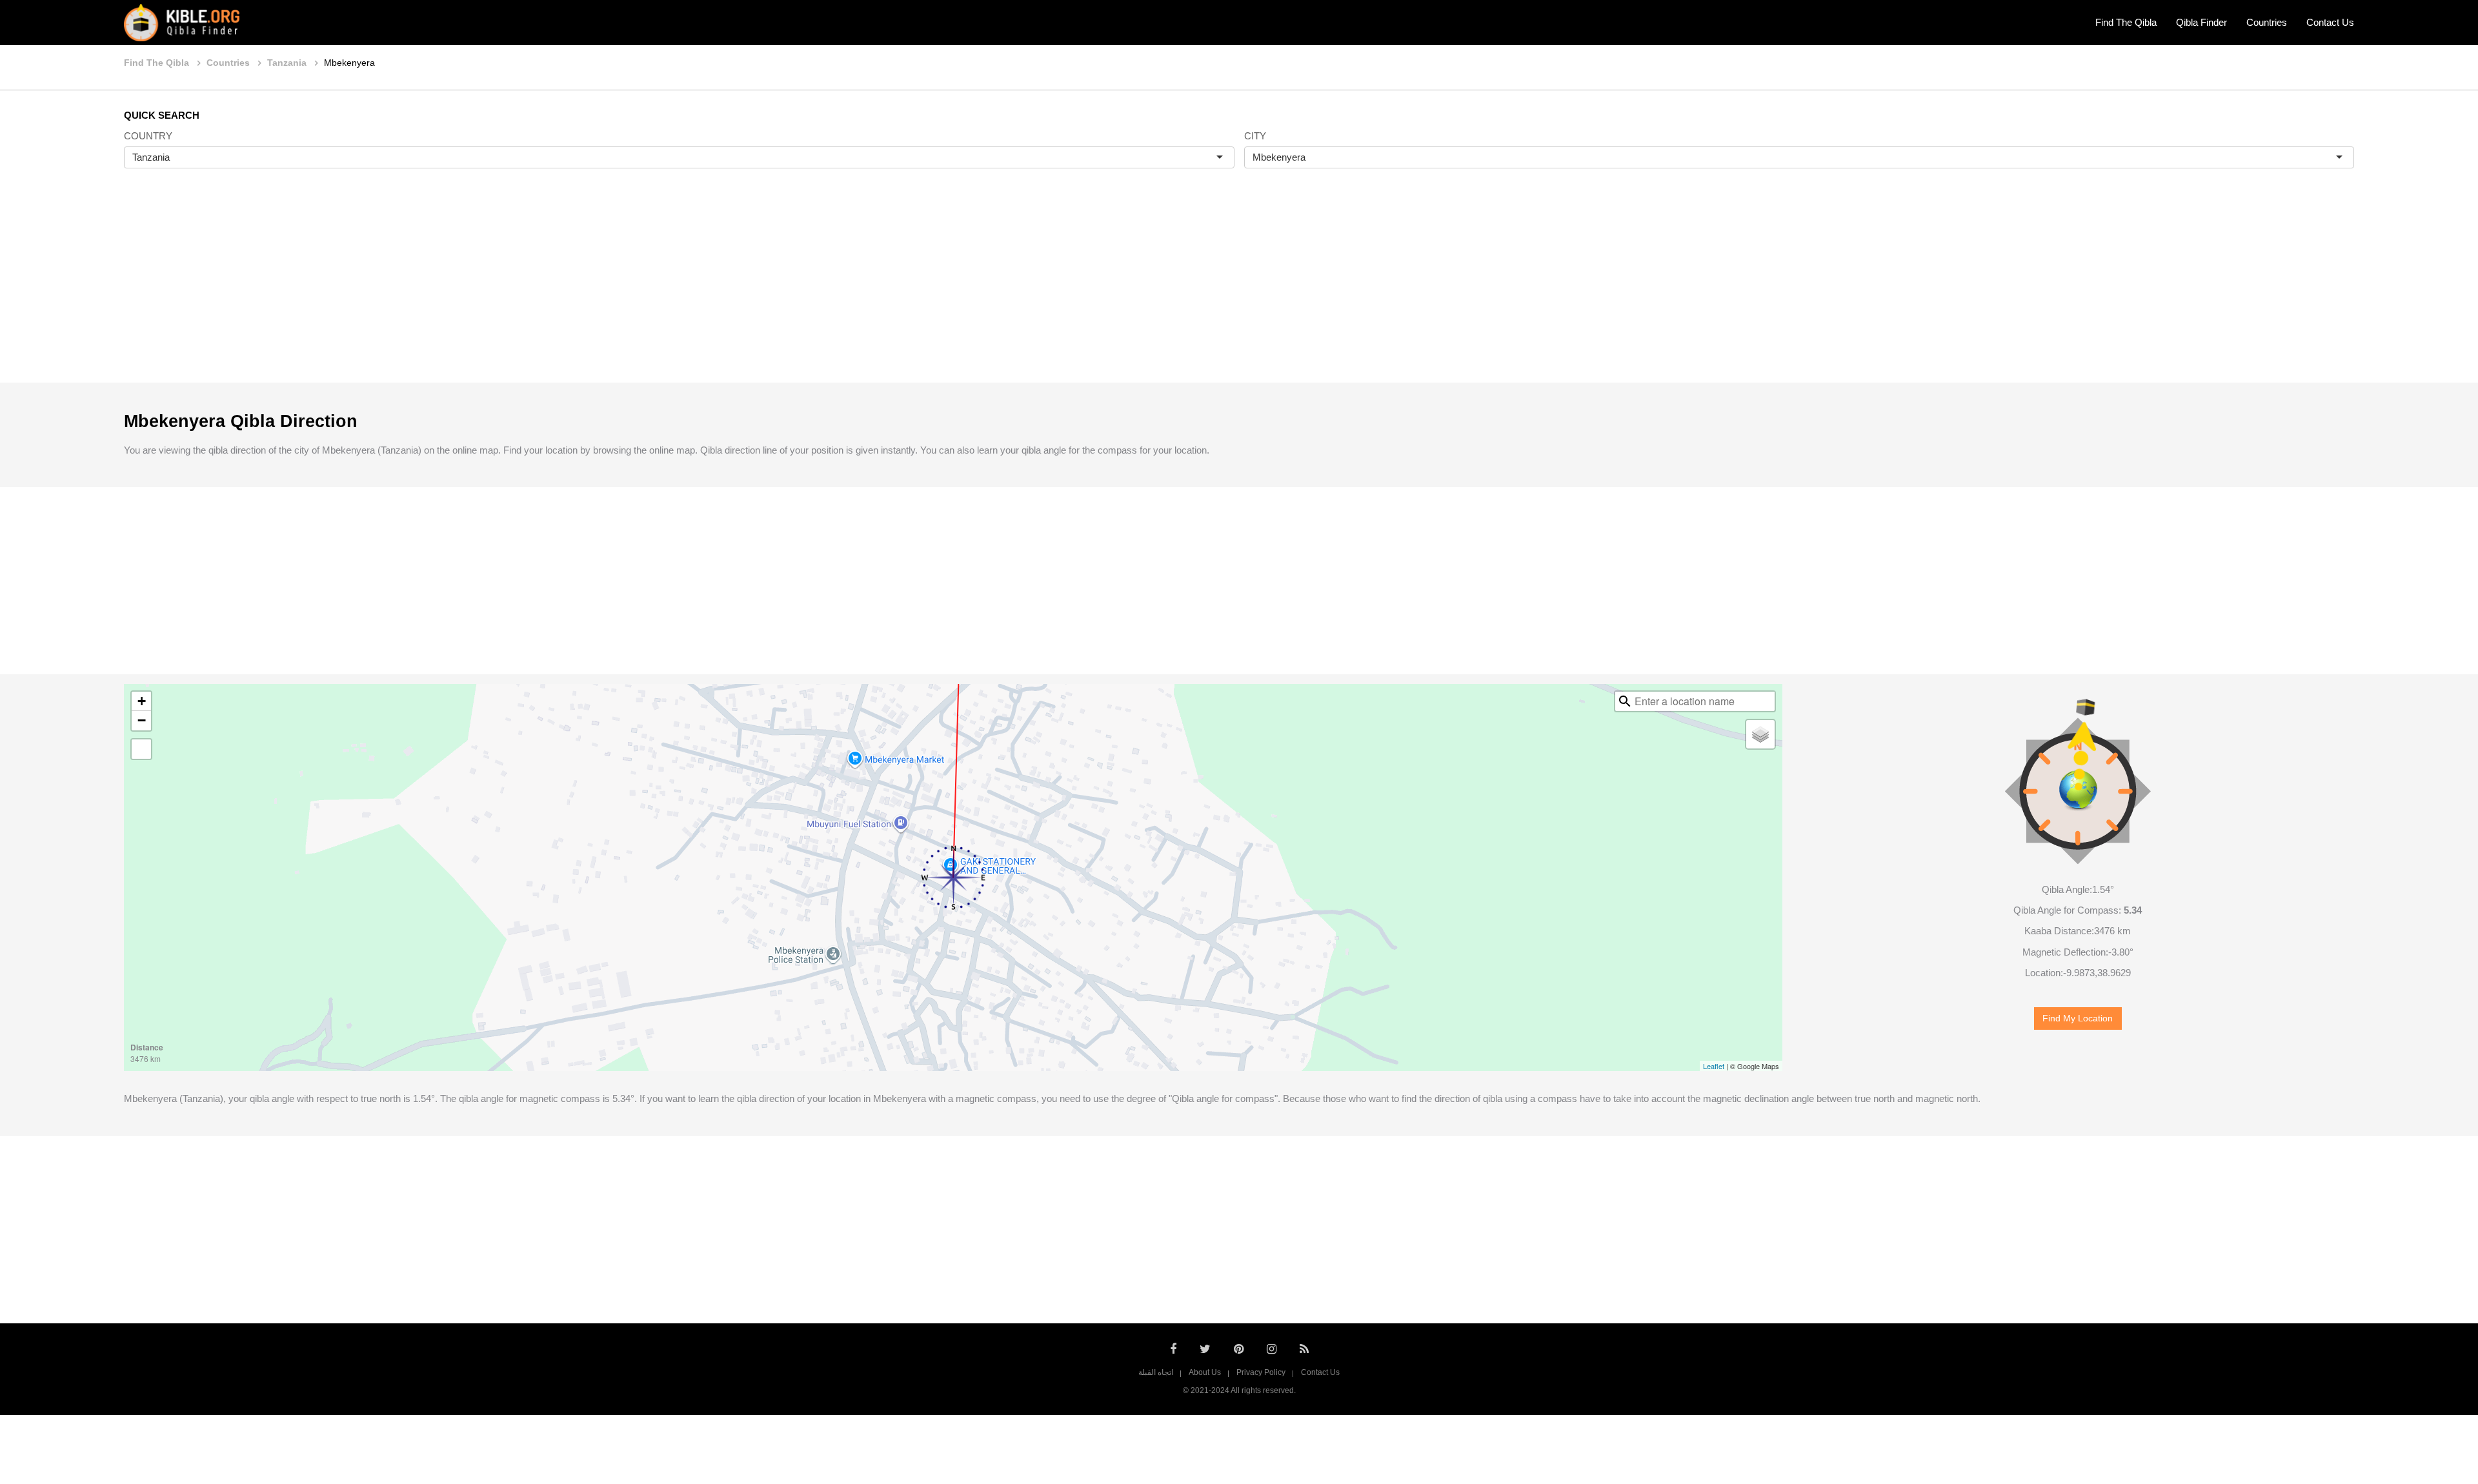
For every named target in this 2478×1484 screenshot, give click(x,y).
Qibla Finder (2201, 22)
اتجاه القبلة (1156, 1372)
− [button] (142, 720)
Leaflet (1714, 1066)
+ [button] (142, 701)
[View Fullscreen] (141, 749)
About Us (1205, 1372)
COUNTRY (148, 136)
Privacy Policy (1261, 1372)
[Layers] (1760, 734)
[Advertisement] (1239, 289)
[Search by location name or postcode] (1625, 701)
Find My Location (2078, 1018)
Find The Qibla (2126, 22)
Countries (2267, 22)
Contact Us (2330, 22)
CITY (1255, 136)
